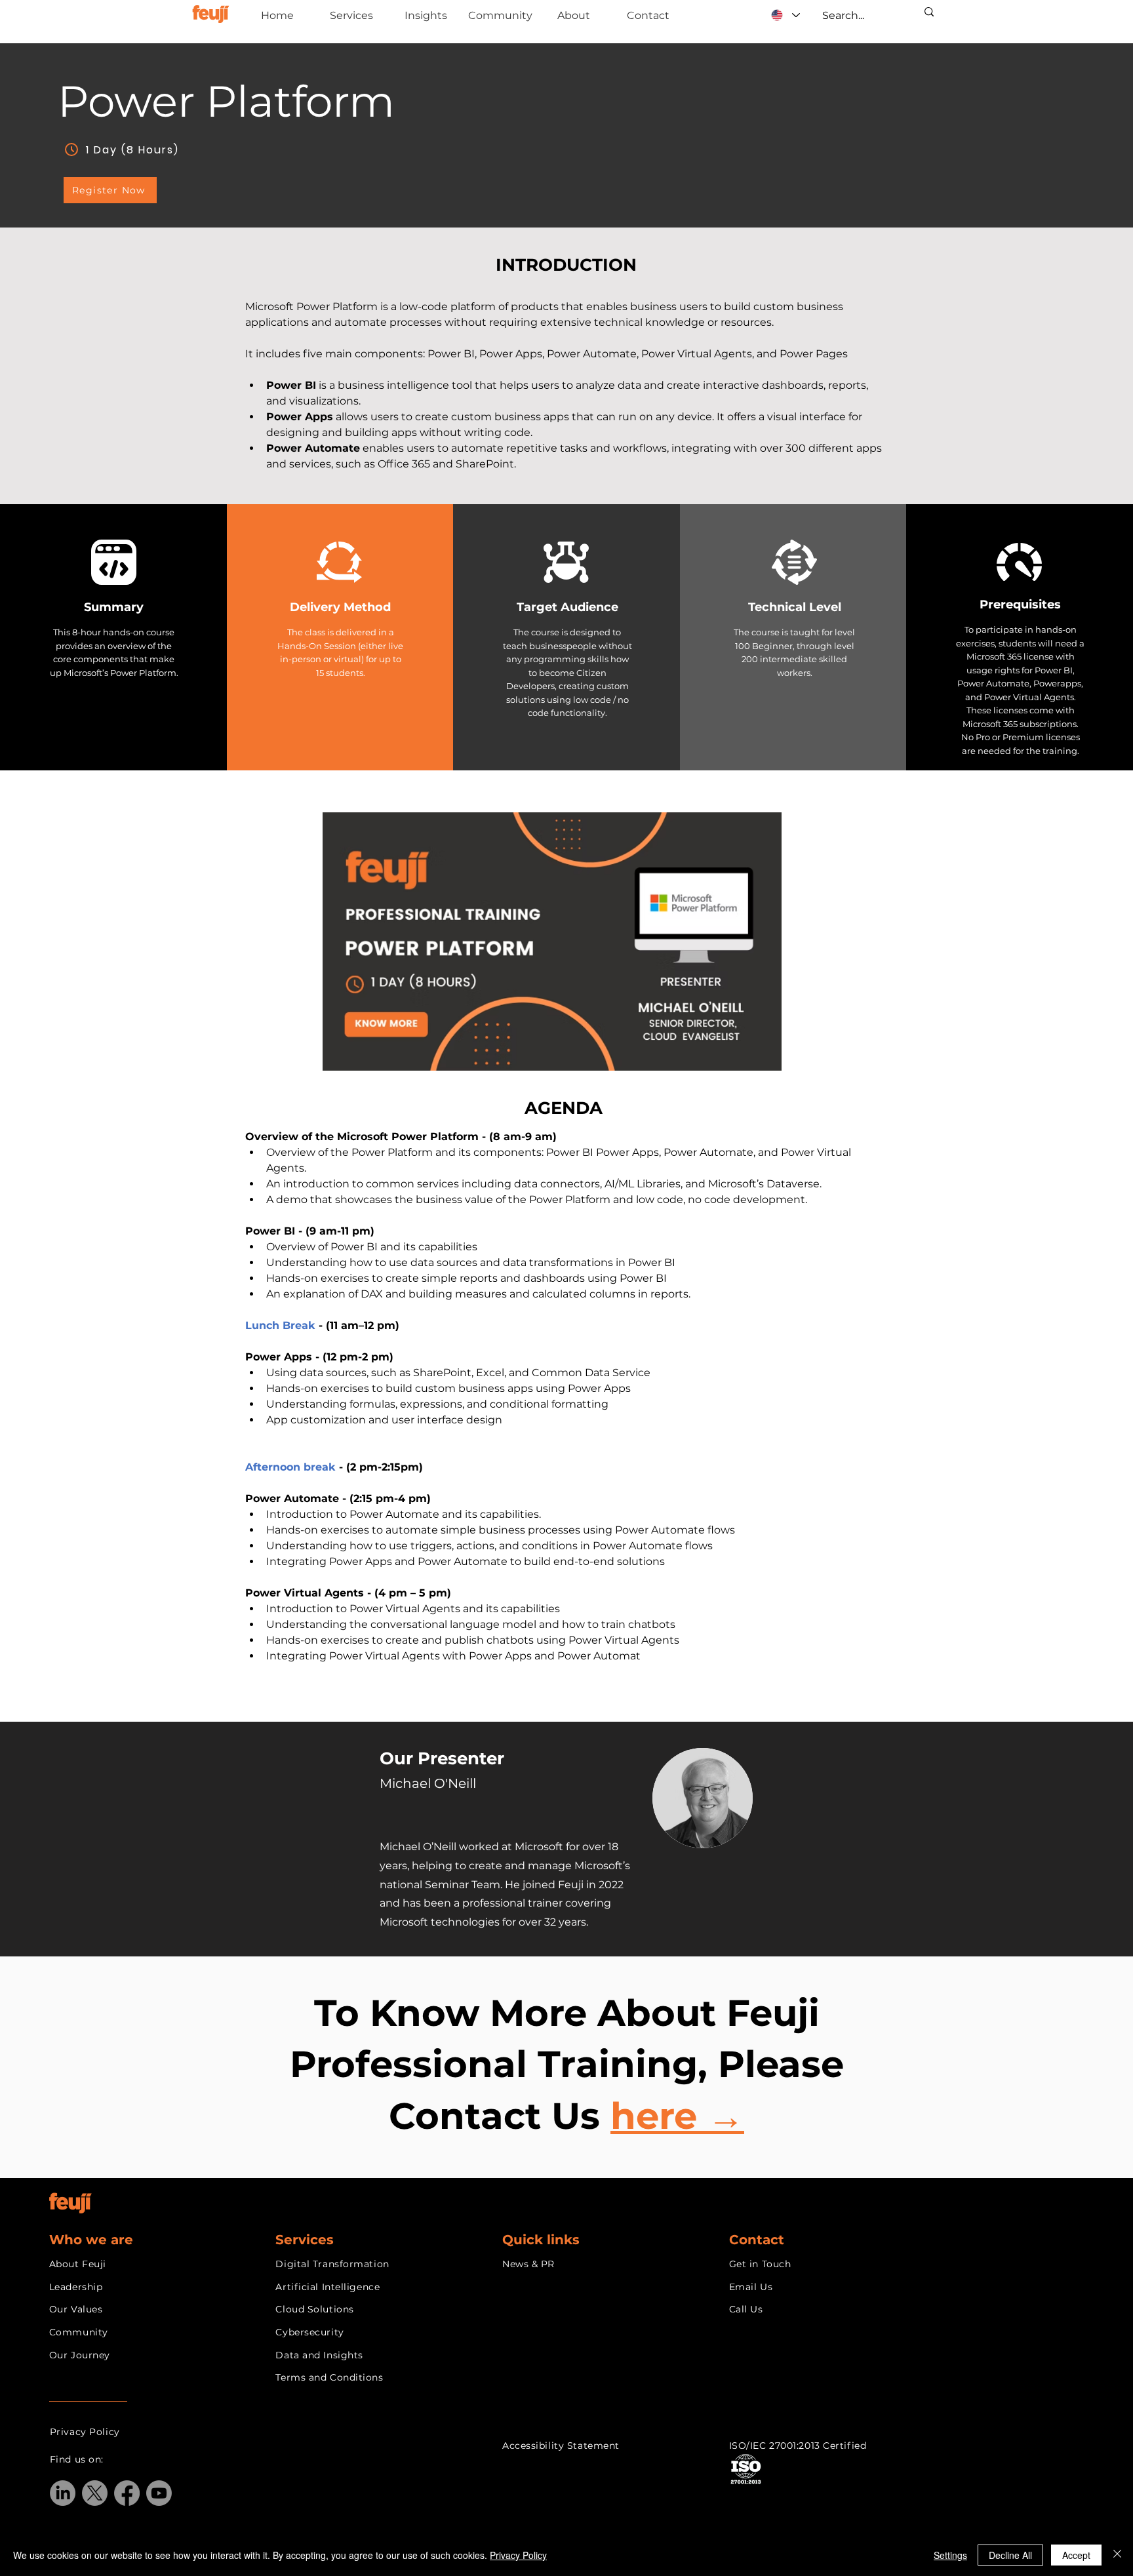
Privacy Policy (518, 2555)
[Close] (1117, 2555)
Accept (1076, 2555)
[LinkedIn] (63, 2493)
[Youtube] (159, 2493)
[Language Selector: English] (785, 15)
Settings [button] (950, 2555)
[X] (95, 2493)
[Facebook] (127, 2493)
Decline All (1010, 2555)
